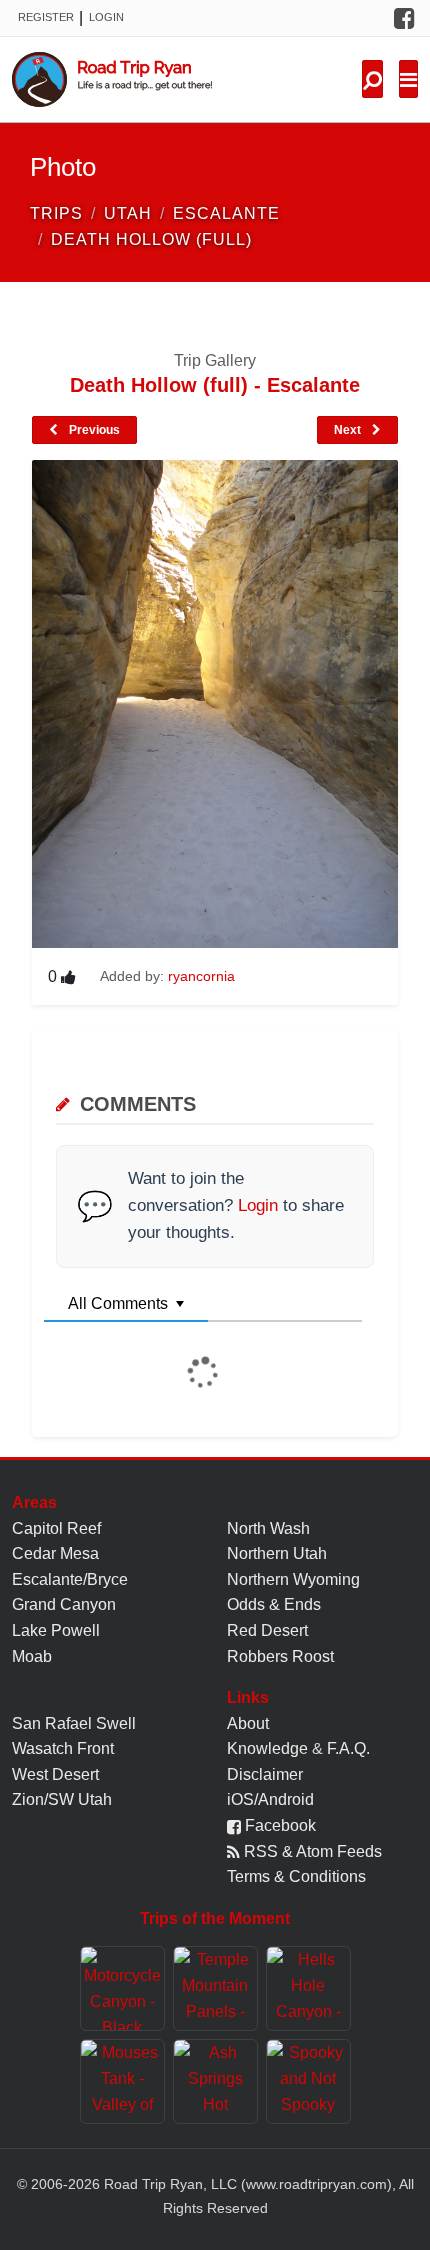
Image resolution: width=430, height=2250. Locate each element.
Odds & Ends (274, 1604)
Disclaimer (265, 1774)
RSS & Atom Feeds (311, 1851)
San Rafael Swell (74, 1723)
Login (106, 17)
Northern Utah (277, 1553)
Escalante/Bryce (70, 1579)
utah (128, 213)
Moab (32, 1656)
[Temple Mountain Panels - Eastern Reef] (215, 1988)
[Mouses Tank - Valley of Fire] (122, 2081)
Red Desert (267, 1630)
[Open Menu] (408, 79)
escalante (226, 213)
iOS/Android (270, 1799)
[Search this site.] (372, 79)
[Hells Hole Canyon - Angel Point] (308, 1988)
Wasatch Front (63, 1748)
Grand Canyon (64, 1604)
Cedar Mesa (55, 1553)
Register (46, 17)
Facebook (278, 1825)
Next (349, 430)
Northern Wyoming (293, 1579)
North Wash (268, 1528)
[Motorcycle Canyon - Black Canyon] (122, 1988)
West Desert (55, 1774)
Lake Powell (56, 1630)
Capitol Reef (56, 1528)
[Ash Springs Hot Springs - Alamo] (215, 2081)
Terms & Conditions (296, 1876)
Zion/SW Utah (62, 1799)
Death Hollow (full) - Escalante (215, 385)
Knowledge (267, 1748)
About (248, 1723)
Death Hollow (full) (151, 239)
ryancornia (201, 976)
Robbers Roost (280, 1656)
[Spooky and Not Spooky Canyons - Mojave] (308, 2081)
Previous (93, 430)
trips (56, 213)
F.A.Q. (348, 1748)
